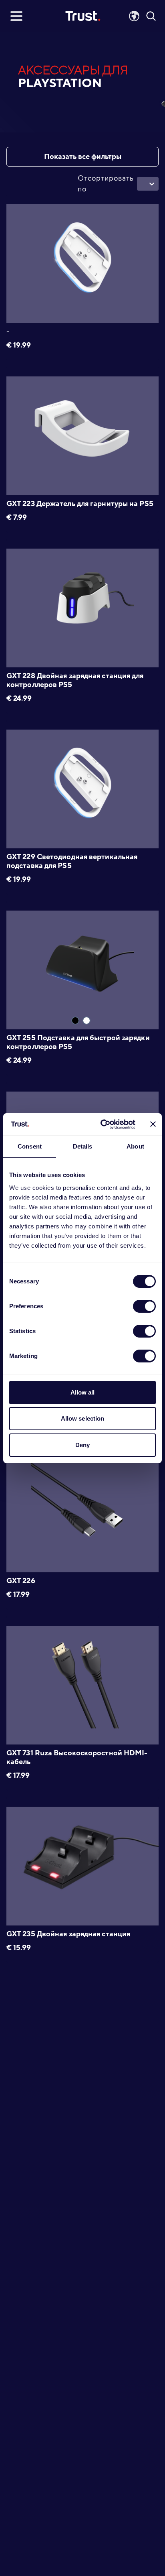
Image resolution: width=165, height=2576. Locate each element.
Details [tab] (83, 1146)
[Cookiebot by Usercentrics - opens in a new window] (102, 1124)
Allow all (83, 1392)
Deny (82, 1445)
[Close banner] (153, 1124)
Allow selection (83, 1418)
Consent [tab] (30, 1146)
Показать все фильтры (83, 157)
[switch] (144, 1306)
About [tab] (135, 1146)
